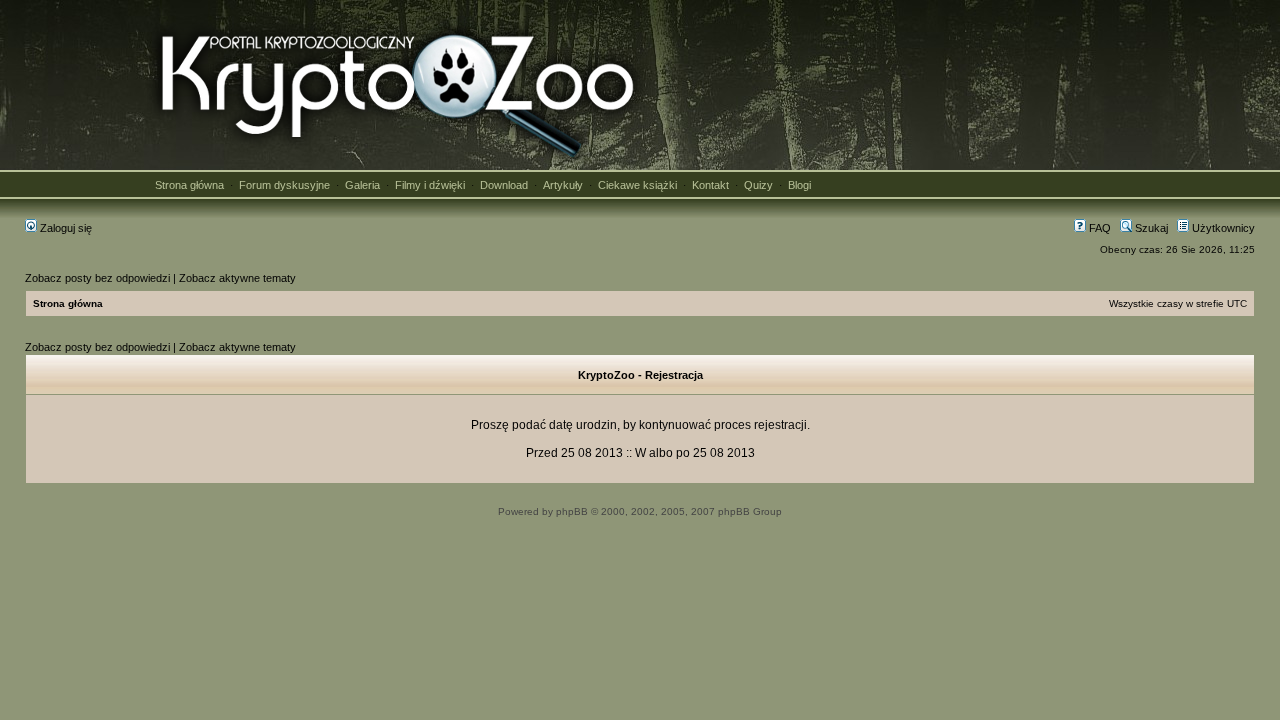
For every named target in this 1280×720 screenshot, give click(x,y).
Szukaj (1150, 228)
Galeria (362, 185)
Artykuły (563, 185)
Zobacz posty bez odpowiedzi (97, 278)
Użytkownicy (1222, 228)
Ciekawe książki (637, 185)
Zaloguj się (64, 228)
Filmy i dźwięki (430, 185)
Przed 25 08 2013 (574, 453)
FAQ (1098, 228)
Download (504, 185)
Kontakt (710, 185)
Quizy (758, 185)
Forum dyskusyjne (284, 185)
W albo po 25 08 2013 (695, 453)
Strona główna (189, 185)
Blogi (799, 185)
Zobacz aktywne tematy (237, 278)
